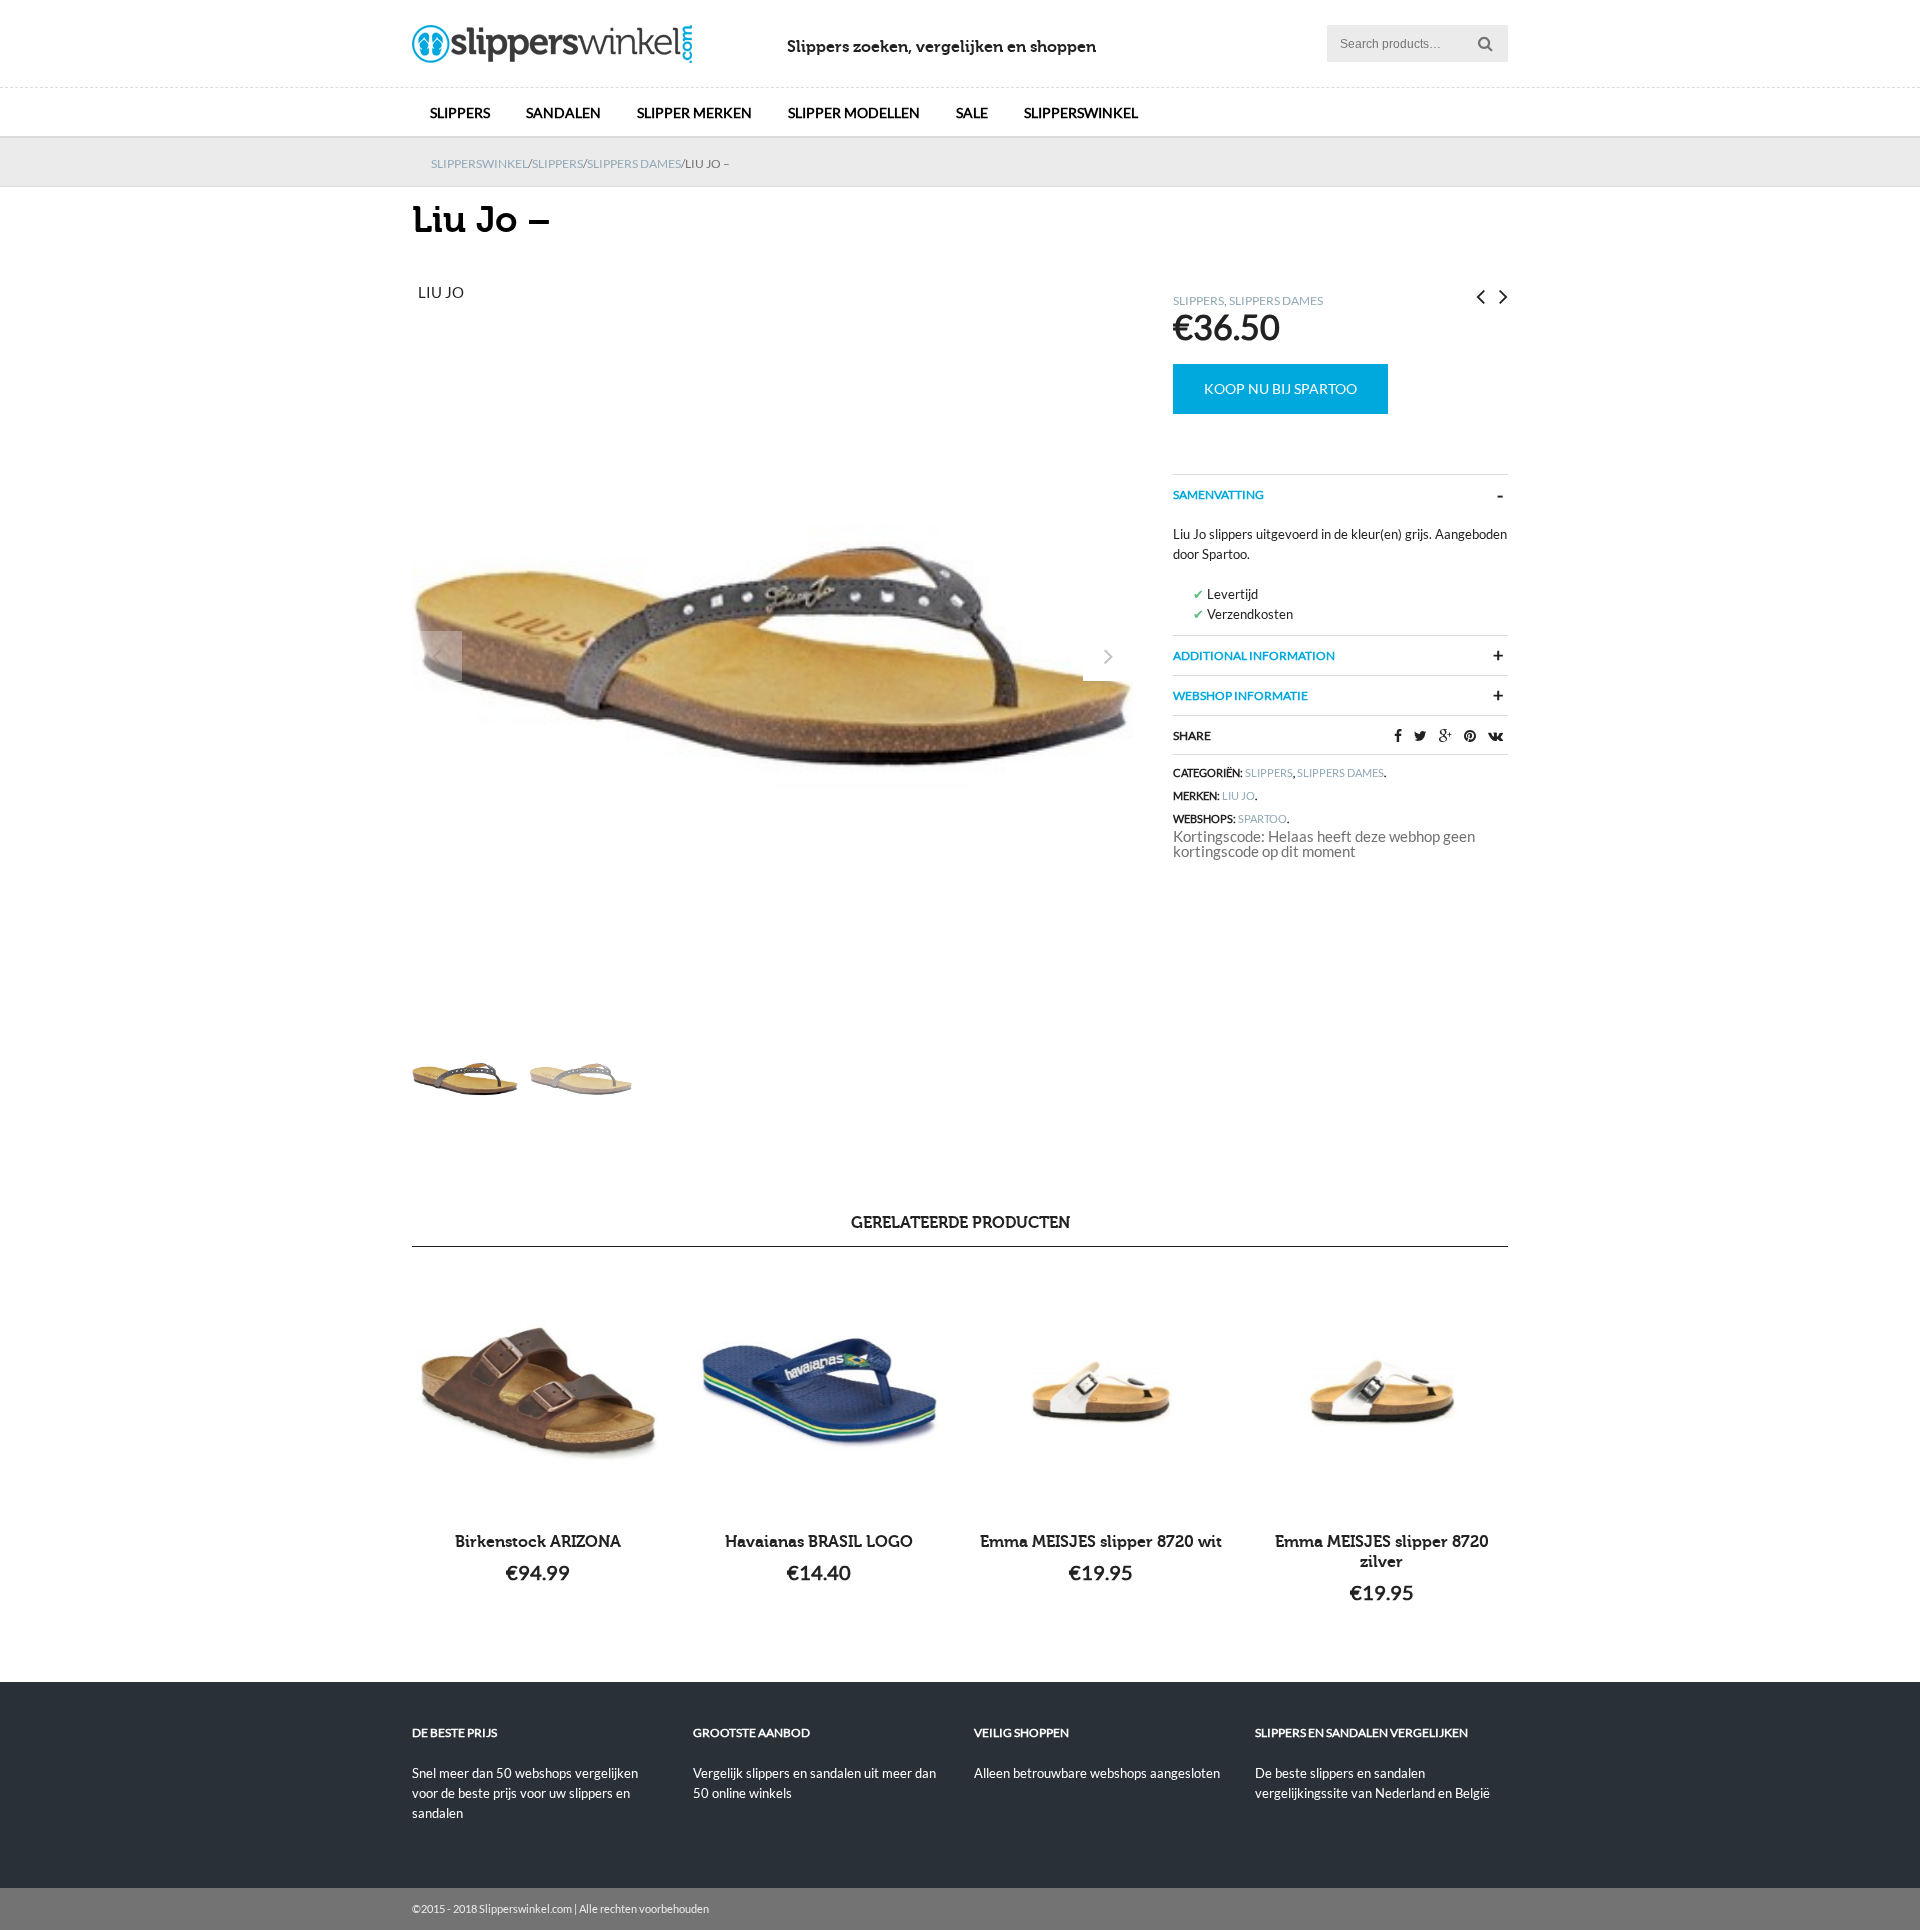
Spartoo (1262, 818)
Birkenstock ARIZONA (538, 1542)
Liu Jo (1238, 795)
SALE (972, 112)
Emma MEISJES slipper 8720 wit (1101, 1542)
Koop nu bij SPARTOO (1280, 388)
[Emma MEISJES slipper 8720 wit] (1100, 1392)
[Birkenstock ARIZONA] (538, 1392)
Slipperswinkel (1081, 112)
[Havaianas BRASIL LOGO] (819, 1392)
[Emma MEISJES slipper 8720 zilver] (1381, 1392)
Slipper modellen (854, 112)
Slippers (460, 112)
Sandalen (563, 112)
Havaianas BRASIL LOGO (819, 1542)
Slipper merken (694, 112)
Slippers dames (634, 163)
